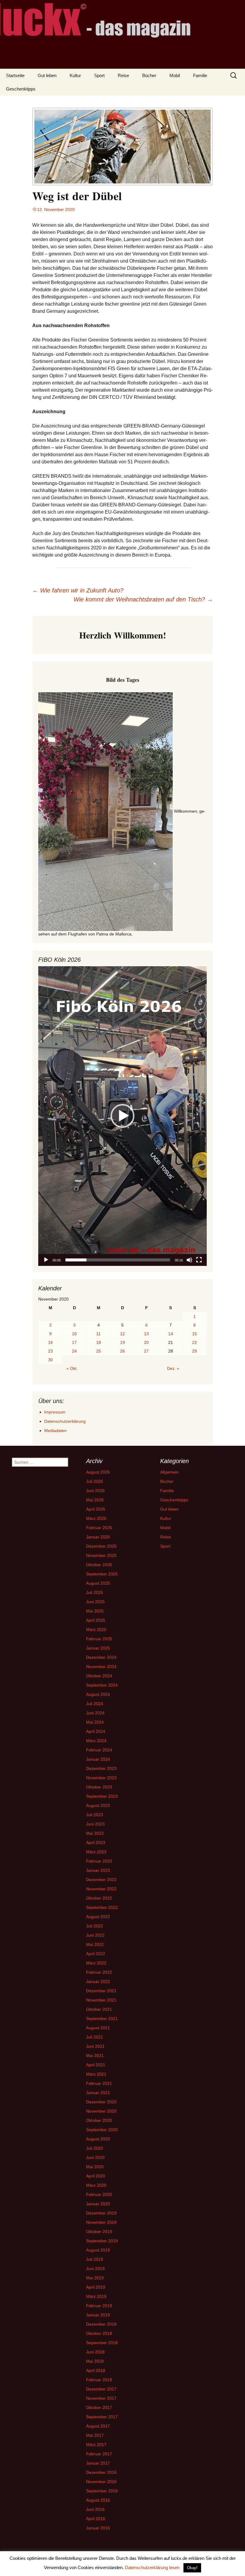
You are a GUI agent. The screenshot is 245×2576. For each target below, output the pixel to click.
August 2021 (98, 2028)
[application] (122, 1116)
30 (50, 1360)
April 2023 (96, 1843)
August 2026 (98, 1472)
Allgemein (169, 1472)
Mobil (175, 75)
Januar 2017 (98, 2463)
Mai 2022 (95, 1944)
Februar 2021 (99, 2083)
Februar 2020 (99, 2194)
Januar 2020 (98, 2204)
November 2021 (101, 2000)
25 (99, 1351)
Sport (99, 75)
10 (74, 1334)
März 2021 (96, 2074)
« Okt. (72, 1368)
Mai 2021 (95, 2056)
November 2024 (101, 1667)
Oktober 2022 (99, 1898)
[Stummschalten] (189, 1260)
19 (122, 1342)
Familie (200, 75)
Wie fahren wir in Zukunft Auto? (78, 590)
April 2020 (96, 2176)
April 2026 (96, 1509)
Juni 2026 (95, 1491)
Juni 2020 (95, 2157)
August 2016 (98, 2500)
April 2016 (96, 2519)
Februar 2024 (99, 1750)
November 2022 (101, 1889)
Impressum (55, 1412)
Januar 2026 (98, 1537)
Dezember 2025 (101, 1546)
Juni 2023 (95, 1824)
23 (50, 1351)
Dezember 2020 (101, 2102)
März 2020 (96, 2185)
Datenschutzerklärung (65, 1421)
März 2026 (96, 1518)
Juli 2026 (95, 1481)
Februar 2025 (99, 1639)
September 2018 (102, 2343)
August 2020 (98, 2139)
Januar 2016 (98, 2528)
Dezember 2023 (101, 1768)
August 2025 (98, 1583)
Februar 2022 (99, 1972)
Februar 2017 (99, 2454)
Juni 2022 (95, 1935)
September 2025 (102, 1574)
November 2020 (101, 2111)
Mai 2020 (95, 2167)
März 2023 (96, 1852)
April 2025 (96, 1620)
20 (146, 1342)
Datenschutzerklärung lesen (152, 2567)
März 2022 (96, 1963)
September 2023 (102, 1796)
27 (146, 1351)
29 (195, 1351)
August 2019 (98, 2250)
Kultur (75, 75)
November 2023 (101, 1778)
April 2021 (96, 2065)
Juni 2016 (95, 2509)
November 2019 (101, 2222)
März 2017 (96, 2445)
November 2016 (101, 2482)
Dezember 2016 (101, 2472)
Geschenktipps (21, 89)
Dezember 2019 (101, 2213)
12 (122, 1334)
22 (195, 1342)
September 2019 (102, 2241)
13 (146, 1334)
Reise (123, 75)
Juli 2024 (95, 1704)
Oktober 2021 (99, 2009)
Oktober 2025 (99, 1565)
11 (98, 1334)
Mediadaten (55, 1431)
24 (74, 1351)
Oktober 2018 (99, 2333)
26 (122, 1351)
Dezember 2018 (101, 2324)
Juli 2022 (95, 1926)
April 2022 (96, 1954)
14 (171, 1334)
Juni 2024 (95, 1713)
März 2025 (96, 1629)
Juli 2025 (95, 1592)
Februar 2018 (99, 2380)
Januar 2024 (98, 1759)
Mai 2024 (95, 1722)
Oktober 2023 (99, 1787)
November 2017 (101, 2398)
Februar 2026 (99, 1528)
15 (195, 1334)
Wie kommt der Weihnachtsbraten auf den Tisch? (143, 599)
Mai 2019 (95, 2278)
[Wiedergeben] (46, 1260)
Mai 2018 (95, 2361)
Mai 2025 (95, 1611)
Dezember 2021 (101, 1991)
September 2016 (102, 2491)
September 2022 (102, 1907)
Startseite (15, 75)
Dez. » (173, 1368)
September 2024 (102, 1685)
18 (99, 1342)
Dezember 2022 (101, 1880)
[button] (122, 1116)
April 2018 (96, 2370)
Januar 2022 (98, 1981)
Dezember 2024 (101, 1657)
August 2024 (98, 1694)
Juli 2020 (95, 2148)
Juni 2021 (95, 2046)
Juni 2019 (95, 2269)
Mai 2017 (95, 2435)
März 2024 (96, 1741)
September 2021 (102, 2018)
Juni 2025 (95, 1602)
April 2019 (96, 2287)
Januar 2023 (98, 1870)
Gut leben (47, 75)
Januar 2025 (98, 1648)
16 (50, 1342)
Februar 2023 (99, 1861)
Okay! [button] (192, 2568)
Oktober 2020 (99, 2120)
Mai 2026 (95, 1500)
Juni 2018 (95, 2352)
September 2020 (102, 2130)
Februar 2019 (99, 2306)
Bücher (149, 75)
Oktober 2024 (99, 1676)
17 (74, 1342)
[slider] (118, 1260)
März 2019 (96, 2296)
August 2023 (98, 1805)
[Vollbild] (199, 1260)
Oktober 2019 (99, 2232)
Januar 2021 (98, 2093)
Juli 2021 (95, 2037)
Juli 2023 (95, 1815)
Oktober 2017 (99, 2407)
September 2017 (102, 2417)
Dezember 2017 (101, 2389)
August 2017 (98, 2426)
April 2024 (96, 1731)
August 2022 (98, 1917)
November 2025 (101, 1555)
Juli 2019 (95, 2259)
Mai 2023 (95, 1833)
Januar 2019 (98, 2315)
